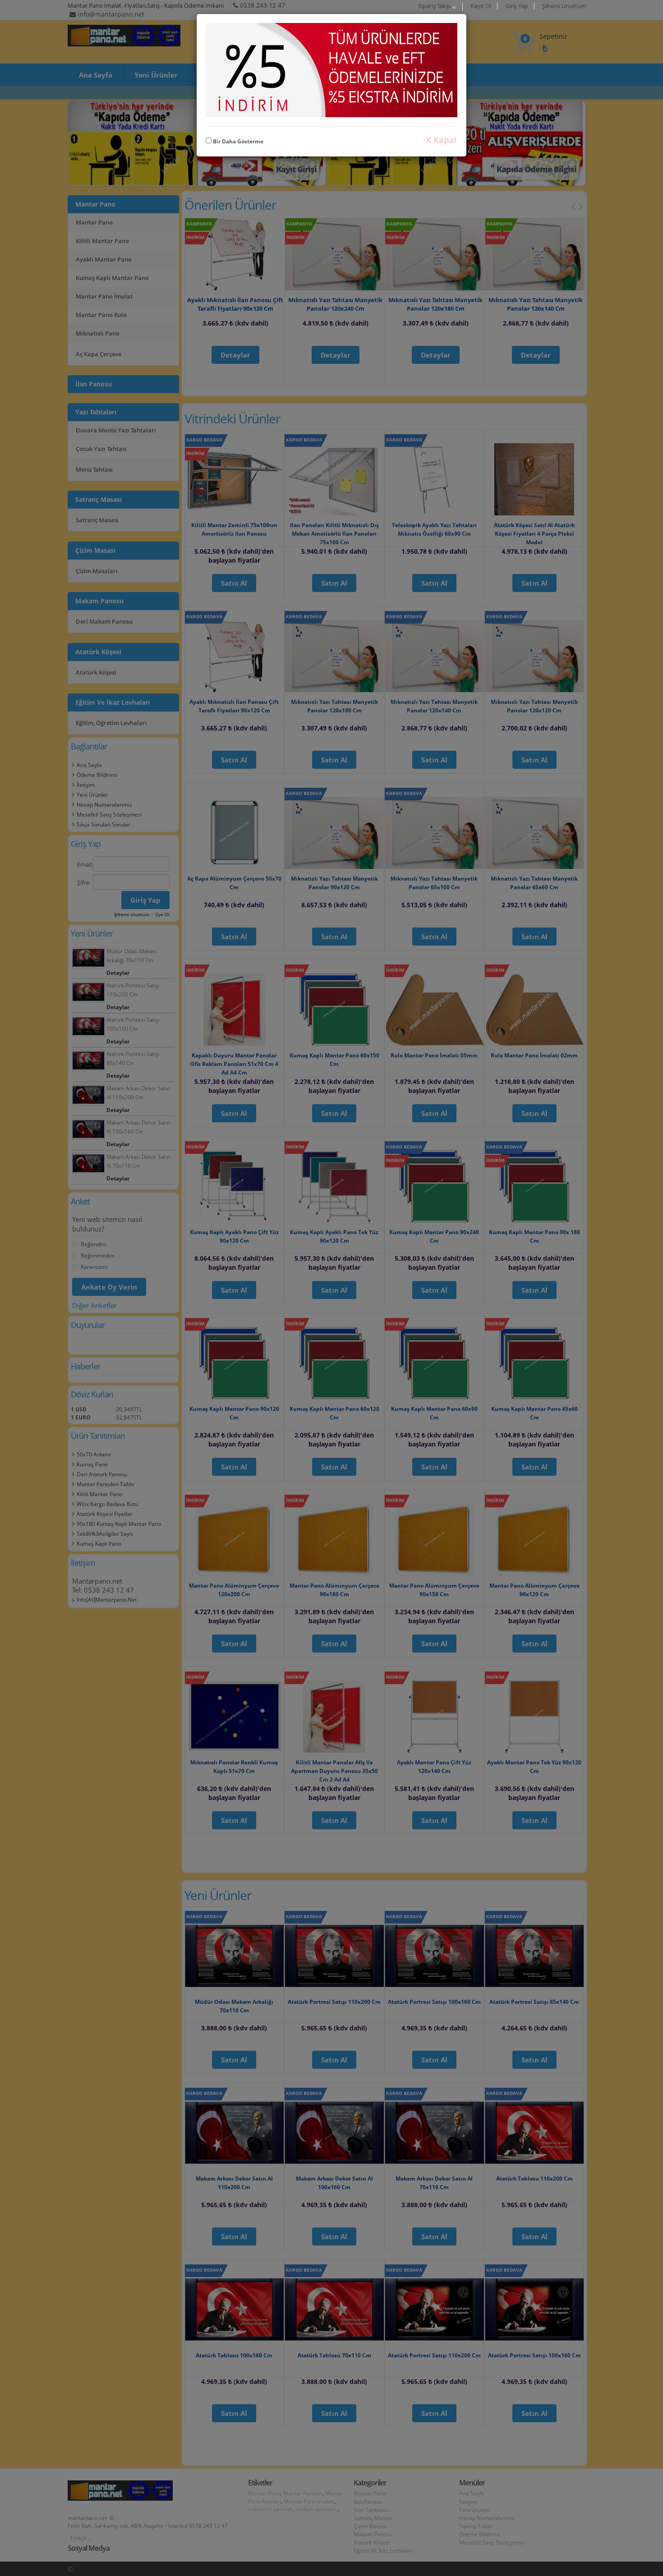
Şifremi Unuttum (564, 6)
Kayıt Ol (481, 6)
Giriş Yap (517, 6)
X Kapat (442, 140)
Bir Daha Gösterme (237, 141)
